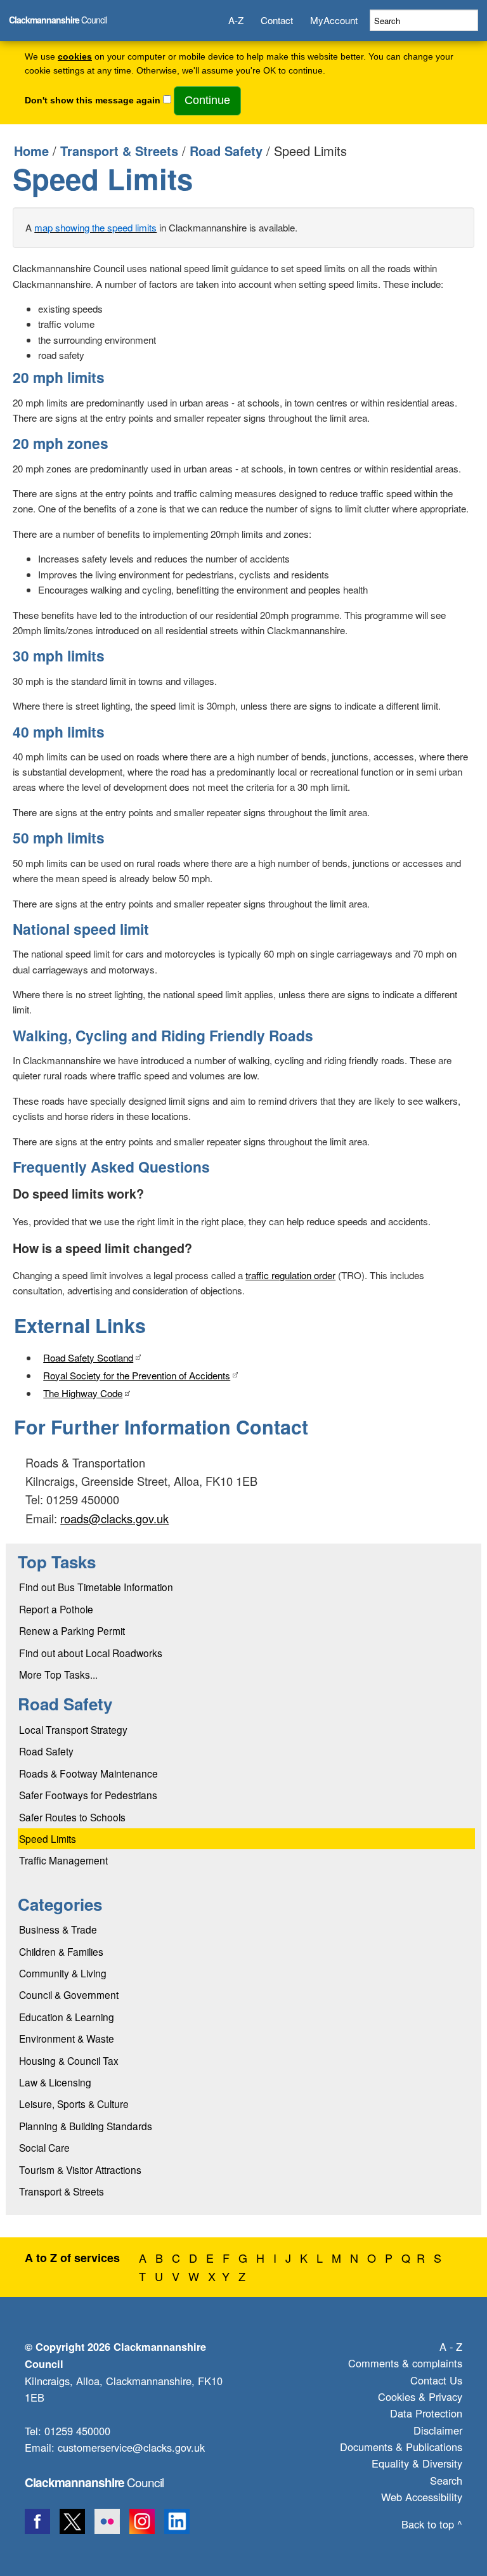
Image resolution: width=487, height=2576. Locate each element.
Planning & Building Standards (86, 2126)
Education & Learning (67, 2017)
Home (31, 151)
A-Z (236, 20)
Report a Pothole (56, 1609)
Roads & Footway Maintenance (88, 1773)
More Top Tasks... (58, 1674)
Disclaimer (438, 2430)
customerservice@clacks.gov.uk (131, 2447)
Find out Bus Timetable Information (96, 1587)
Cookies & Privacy (420, 2397)
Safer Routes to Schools (72, 1817)
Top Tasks (57, 1562)
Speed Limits (48, 1838)
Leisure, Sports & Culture (74, 2104)
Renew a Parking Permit (72, 1630)
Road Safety (226, 151)
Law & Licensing (55, 2082)
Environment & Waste (67, 2038)
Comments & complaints (405, 2363)
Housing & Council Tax (69, 2060)
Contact (277, 20)
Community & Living (63, 1973)
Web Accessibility (422, 2497)
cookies (75, 57)
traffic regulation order (290, 1275)
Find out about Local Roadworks (91, 1653)
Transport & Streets (119, 151)
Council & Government (69, 1994)
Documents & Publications (401, 2447)
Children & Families (61, 1951)
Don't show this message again (93, 101)
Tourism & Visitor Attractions (80, 2169)
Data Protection (426, 2413)
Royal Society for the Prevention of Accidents (137, 1375)
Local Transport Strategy (73, 1729)
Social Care (44, 2147)
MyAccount (334, 20)
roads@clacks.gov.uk (114, 1518)
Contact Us (436, 2380)
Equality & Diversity (417, 2463)
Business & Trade (58, 1929)
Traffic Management (63, 1860)
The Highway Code (83, 1393)
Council (94, 2482)
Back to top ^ (432, 2524)
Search (446, 2480)
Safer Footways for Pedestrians (88, 1795)
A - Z (451, 2346)
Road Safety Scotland (88, 1357)
